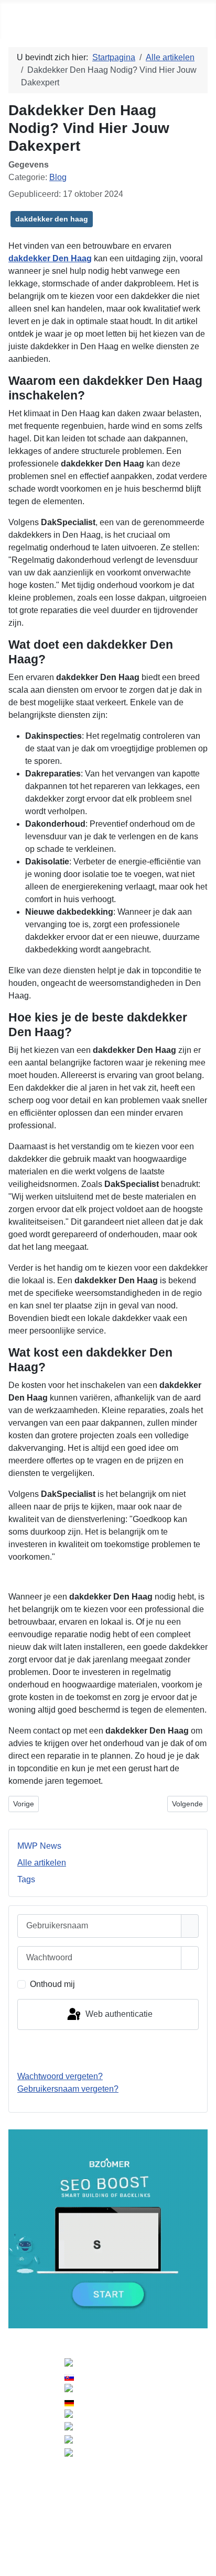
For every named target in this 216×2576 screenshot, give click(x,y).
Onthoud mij (52, 1984)
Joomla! (19, 2491)
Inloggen (108, 2050)
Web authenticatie (118, 2014)
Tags (26, 1879)
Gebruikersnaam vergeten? (68, 2089)
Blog (58, 177)
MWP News (39, 1846)
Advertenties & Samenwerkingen (108, 2519)
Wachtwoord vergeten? (60, 2076)
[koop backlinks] (108, 2229)
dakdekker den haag (52, 219)
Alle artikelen (42, 1863)
